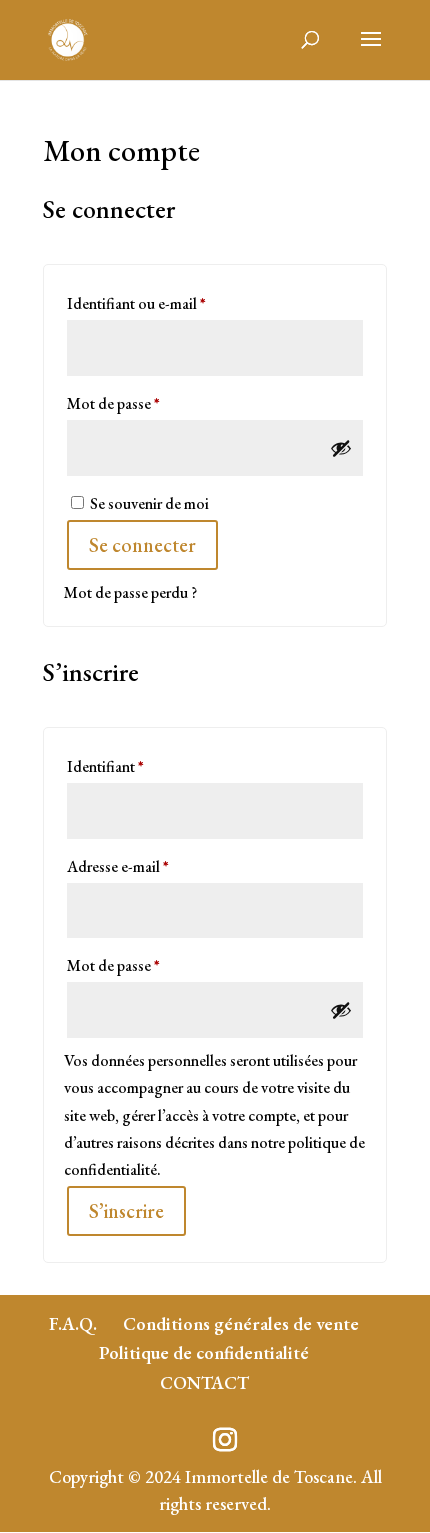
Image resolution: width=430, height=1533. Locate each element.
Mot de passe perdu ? (130, 592)
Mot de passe (150, 403)
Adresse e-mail (154, 866)
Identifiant (142, 766)
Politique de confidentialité (204, 1352)
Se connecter (142, 545)
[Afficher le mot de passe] (341, 448)
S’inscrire (126, 1211)
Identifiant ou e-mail (173, 303)
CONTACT (204, 1382)
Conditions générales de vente (241, 1323)
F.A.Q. (73, 1323)
